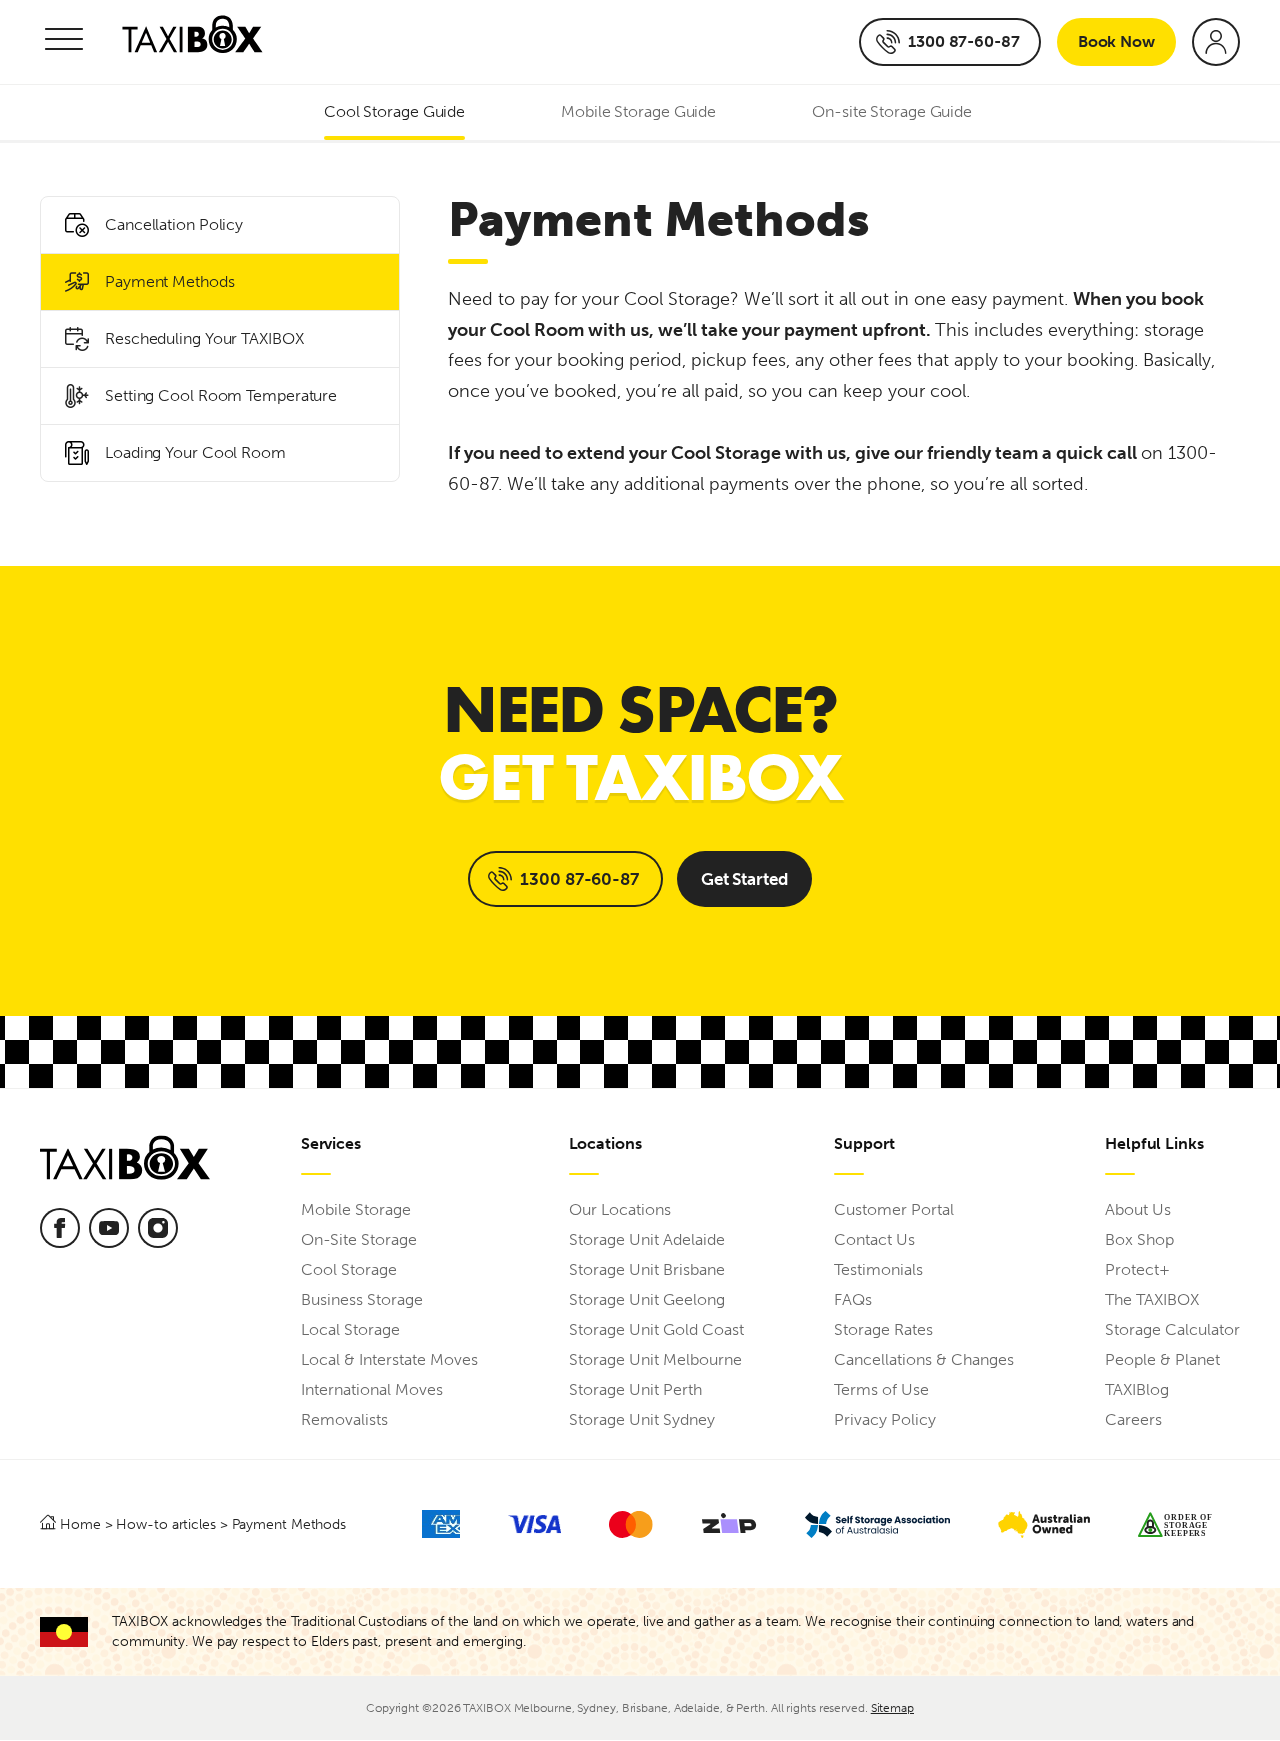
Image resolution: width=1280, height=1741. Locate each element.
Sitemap (892, 1708)
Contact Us (874, 1239)
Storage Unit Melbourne (655, 1359)
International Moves (372, 1389)
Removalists (344, 1419)
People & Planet (1162, 1359)
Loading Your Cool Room (195, 452)
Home (80, 1524)
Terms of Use (881, 1389)
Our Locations (620, 1209)
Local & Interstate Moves (389, 1359)
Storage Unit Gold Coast (656, 1329)
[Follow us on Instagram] (158, 1228)
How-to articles (166, 1524)
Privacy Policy (885, 1419)
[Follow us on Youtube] (109, 1228)
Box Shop (1139, 1239)
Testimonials (878, 1269)
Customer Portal (894, 1209)
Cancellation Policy (174, 224)
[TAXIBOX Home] (192, 42)
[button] (64, 42)
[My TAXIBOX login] (1216, 42)
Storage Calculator (1172, 1329)
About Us (1138, 1209)
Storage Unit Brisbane (647, 1269)
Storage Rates (883, 1329)
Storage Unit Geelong (647, 1299)
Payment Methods (170, 281)
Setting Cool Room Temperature (221, 395)
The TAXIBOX (1152, 1299)
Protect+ (1137, 1269)
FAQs (853, 1299)
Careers (1133, 1419)
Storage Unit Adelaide (647, 1239)
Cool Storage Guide (394, 111)
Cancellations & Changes (924, 1359)
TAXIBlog (1137, 1389)
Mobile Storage (356, 1209)
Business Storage (362, 1299)
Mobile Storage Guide (638, 111)
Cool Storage (349, 1269)
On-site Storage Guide (892, 111)
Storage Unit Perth (635, 1389)
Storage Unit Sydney (642, 1419)
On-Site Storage (359, 1239)
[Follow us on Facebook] (60, 1228)
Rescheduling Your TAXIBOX (204, 338)
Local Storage (350, 1329)
